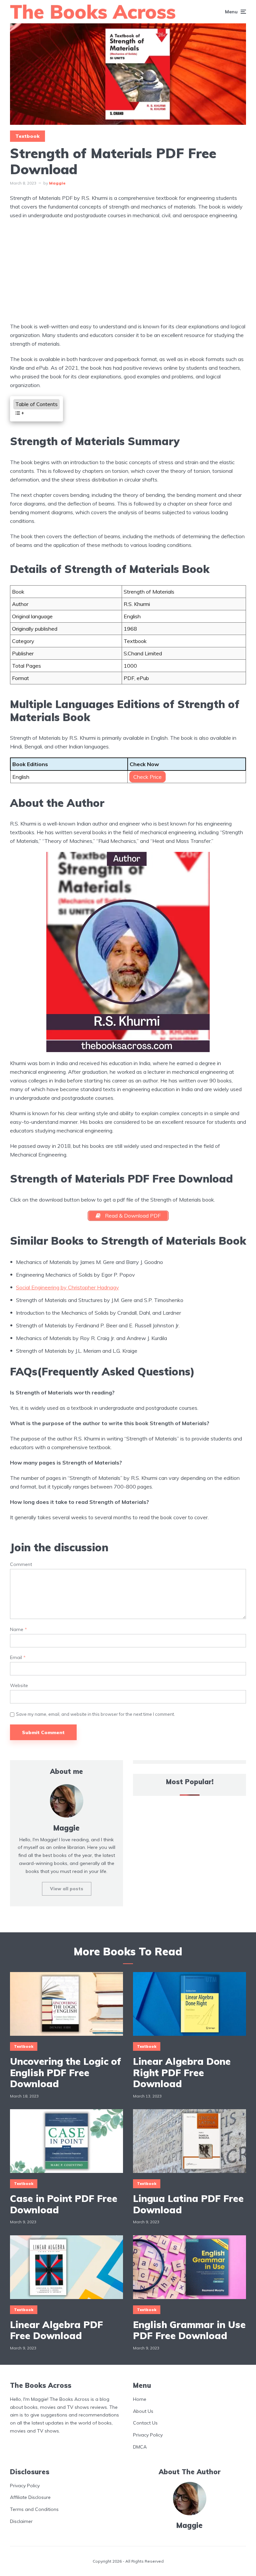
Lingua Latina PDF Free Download (188, 2204)
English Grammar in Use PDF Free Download (189, 2330)
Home (140, 2399)
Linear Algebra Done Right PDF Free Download (182, 2073)
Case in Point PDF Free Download (64, 2204)
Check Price (147, 777)
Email (18, 1658)
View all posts (67, 1889)
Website (19, 1686)
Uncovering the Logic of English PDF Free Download (65, 2073)
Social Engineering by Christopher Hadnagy (67, 1287)
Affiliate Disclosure (30, 2497)
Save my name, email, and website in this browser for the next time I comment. (95, 1714)
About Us (143, 2411)
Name (18, 1630)
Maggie (57, 183)
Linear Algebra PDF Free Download (56, 2330)
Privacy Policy (148, 2435)
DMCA (140, 2447)
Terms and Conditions (34, 2509)
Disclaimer (21, 2521)
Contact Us (145, 2423)
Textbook (27, 136)
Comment (21, 1564)
